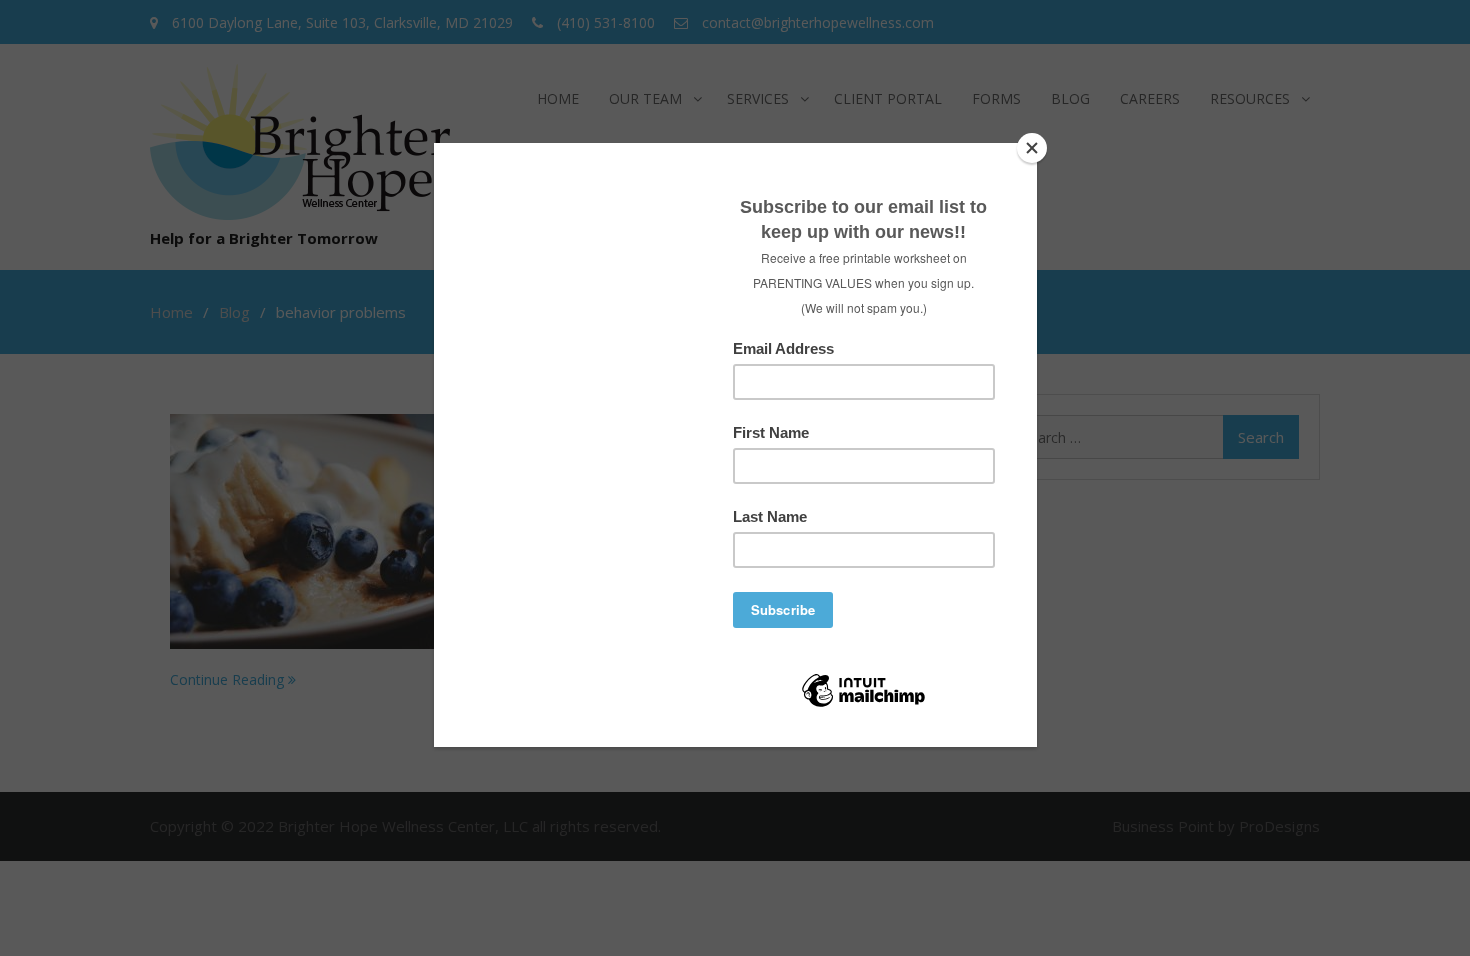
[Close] (1032, 148)
